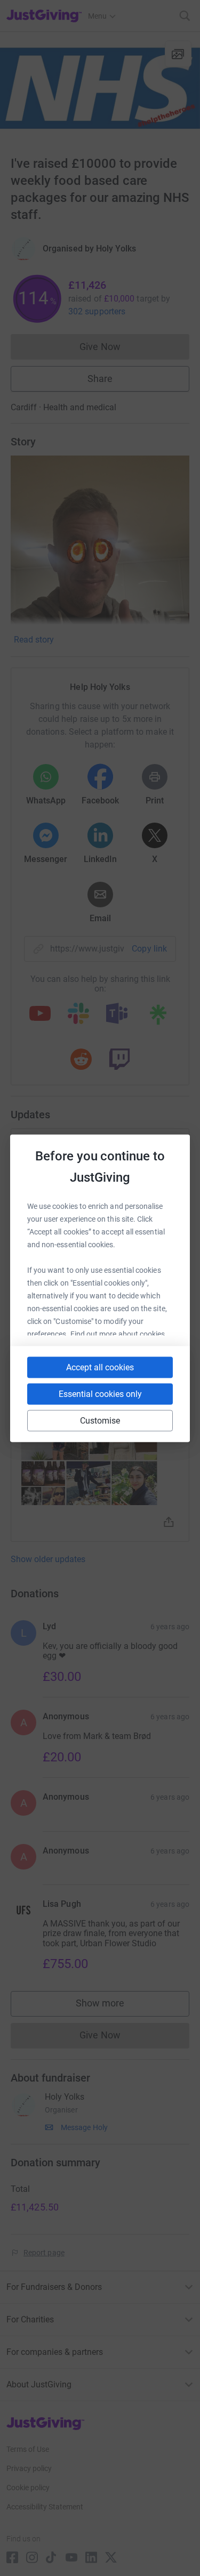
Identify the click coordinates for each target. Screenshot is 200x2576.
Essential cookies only (100, 1393)
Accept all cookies (100, 1367)
